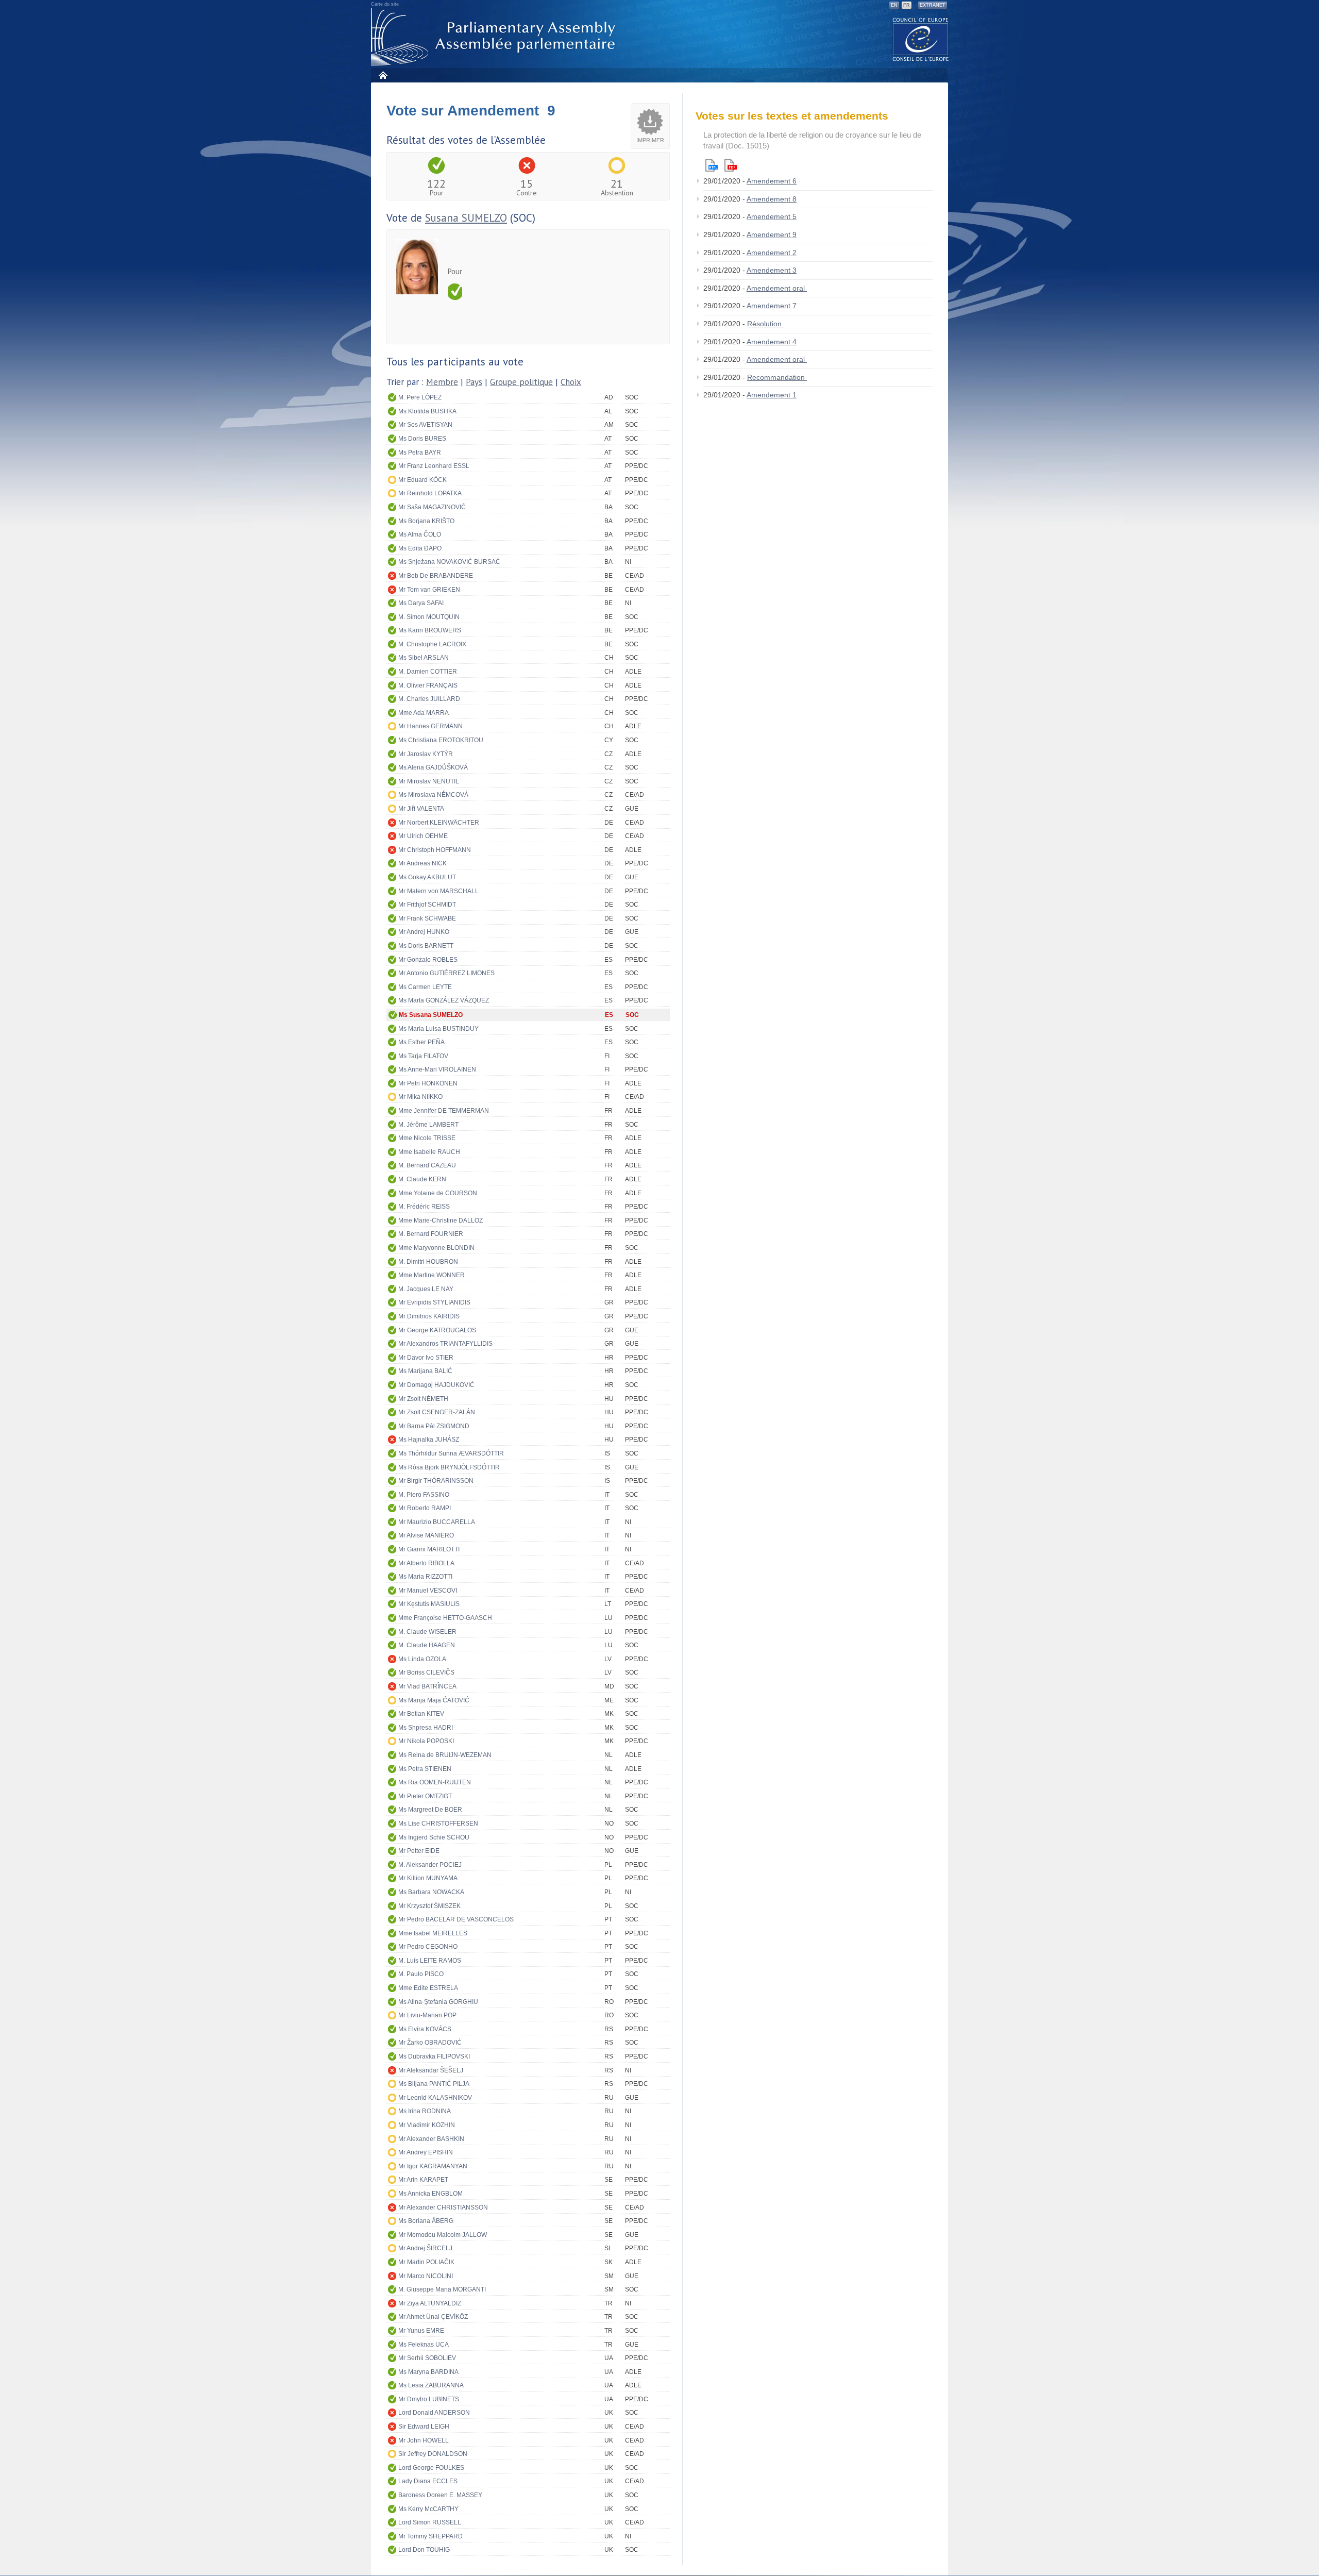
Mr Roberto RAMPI (425, 1508)
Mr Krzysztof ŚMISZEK (429, 1906)
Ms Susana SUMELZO (431, 1015)
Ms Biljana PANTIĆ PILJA (434, 2084)
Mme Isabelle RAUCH (429, 1152)
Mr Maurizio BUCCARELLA (437, 1522)
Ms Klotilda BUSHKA (427, 411)
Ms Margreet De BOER (430, 1810)
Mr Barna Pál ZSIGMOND (434, 1426)
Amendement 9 (772, 235)
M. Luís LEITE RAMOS (430, 1961)
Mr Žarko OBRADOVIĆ (430, 2043)
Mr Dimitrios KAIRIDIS (429, 1316)
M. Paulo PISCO (421, 1974)
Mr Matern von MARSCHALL (438, 891)
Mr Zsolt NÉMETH (423, 1399)
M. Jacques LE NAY (426, 1289)
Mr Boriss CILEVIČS (426, 1672)
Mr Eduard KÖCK (422, 480)
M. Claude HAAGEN (427, 1645)
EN (894, 5)
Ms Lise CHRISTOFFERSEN (438, 1824)
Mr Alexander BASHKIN (431, 2139)
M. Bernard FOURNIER (431, 1234)
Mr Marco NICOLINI (426, 2276)
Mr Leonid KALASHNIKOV (435, 2098)
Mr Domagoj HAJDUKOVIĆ (436, 1385)
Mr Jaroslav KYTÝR (426, 754)
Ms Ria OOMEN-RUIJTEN (435, 1782)
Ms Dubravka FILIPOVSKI (434, 2056)
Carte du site (385, 4)
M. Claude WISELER (427, 1632)
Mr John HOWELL (424, 2440)
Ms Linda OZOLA (422, 1659)
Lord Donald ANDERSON (434, 2413)
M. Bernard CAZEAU (427, 1165)
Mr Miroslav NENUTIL (429, 781)
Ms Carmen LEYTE (425, 987)
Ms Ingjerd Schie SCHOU (434, 1837)
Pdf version (731, 165)
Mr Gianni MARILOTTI (429, 1549)
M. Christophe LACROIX (432, 644)
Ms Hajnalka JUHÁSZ (429, 1440)
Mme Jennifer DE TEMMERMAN (444, 1111)
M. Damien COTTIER (428, 672)
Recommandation (777, 377)
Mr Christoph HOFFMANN (435, 850)
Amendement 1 (772, 395)
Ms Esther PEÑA (421, 1042)
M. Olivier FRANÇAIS (428, 685)
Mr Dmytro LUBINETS (429, 2399)
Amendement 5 (772, 216)
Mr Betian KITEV (421, 1714)
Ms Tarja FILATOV (423, 1056)
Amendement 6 (772, 181)
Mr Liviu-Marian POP (427, 2015)
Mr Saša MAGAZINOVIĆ (432, 507)
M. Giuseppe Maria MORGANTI (442, 2289)
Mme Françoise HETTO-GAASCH (445, 1618)
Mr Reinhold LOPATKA (430, 493)
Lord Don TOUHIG (424, 2550)
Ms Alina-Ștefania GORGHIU (438, 2002)
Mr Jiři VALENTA (421, 809)
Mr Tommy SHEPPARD (430, 2536)
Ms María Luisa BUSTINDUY (438, 1029)
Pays (474, 382)
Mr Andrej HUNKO (424, 932)
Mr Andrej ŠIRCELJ (425, 2248)
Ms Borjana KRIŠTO (426, 521)
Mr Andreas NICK (422, 863)
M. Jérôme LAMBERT (428, 1125)
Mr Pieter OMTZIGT (425, 1796)
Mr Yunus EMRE (421, 2331)
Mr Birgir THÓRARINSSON (436, 1481)
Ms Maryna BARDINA (428, 2372)
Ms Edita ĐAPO (420, 548)
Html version (712, 165)
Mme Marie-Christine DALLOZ (441, 1220)
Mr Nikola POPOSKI (426, 1741)
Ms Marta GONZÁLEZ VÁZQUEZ (444, 1000)
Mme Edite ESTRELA (428, 1988)
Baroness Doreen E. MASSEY (440, 2495)
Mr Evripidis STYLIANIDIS (434, 1302)
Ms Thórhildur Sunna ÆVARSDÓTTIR (451, 1453)
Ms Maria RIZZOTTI (425, 1577)
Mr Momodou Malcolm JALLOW (443, 2235)
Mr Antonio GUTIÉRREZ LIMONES (446, 973)
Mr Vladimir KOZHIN (427, 2125)
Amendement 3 (772, 270)
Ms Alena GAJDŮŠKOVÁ (433, 767)
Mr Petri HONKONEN (428, 1083)
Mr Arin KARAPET (423, 2180)
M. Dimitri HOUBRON (428, 1262)
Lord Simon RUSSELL (430, 2522)
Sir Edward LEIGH (424, 2427)
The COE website (921, 39)
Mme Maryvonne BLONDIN (436, 1248)
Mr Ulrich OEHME (423, 836)
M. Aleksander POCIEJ (430, 1865)
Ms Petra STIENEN (425, 1769)
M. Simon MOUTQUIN (429, 617)
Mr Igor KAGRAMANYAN (433, 2166)
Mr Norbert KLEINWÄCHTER (439, 823)
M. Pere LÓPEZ (420, 397)
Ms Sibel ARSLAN (424, 658)
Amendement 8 (772, 199)
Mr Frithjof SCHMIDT (427, 905)
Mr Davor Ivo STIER (426, 1358)
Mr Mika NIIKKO (420, 1097)
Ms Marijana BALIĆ (425, 1371)
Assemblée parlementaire (495, 37)
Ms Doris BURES (422, 439)
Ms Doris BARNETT (426, 946)
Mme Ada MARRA (424, 713)
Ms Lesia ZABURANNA (431, 2385)
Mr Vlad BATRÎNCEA (427, 1686)
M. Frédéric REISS (424, 1207)
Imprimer (650, 140)
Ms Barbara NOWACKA (431, 1892)
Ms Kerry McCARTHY (428, 2509)
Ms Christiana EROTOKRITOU (441, 740)
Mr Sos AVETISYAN (425, 425)
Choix (571, 382)
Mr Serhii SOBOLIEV (427, 2358)
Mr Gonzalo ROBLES (428, 960)
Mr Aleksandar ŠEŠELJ (431, 2070)
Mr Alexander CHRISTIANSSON (443, 2207)
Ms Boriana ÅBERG (426, 2221)
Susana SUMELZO (466, 218)
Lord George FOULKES (431, 2468)
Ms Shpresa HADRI (426, 1728)
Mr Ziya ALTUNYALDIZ (430, 2303)
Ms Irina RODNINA (425, 2111)
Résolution (765, 324)
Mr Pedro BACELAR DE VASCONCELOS (456, 1919)
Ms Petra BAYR (420, 453)
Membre (442, 382)
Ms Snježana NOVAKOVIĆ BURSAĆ (449, 562)
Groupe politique (521, 382)
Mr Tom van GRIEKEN (429, 590)
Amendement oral (777, 288)
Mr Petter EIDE (419, 1851)
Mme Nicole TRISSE (427, 1138)
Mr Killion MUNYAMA (428, 1878)
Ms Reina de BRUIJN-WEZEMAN (445, 1755)
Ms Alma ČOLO (420, 534)
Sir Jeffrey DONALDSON (433, 2454)
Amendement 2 (772, 253)
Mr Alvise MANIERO (426, 1535)
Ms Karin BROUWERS (430, 630)
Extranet (933, 5)
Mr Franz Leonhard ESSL (434, 466)
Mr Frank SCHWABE (427, 918)
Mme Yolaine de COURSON (438, 1193)
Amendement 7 (772, 306)
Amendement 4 (772, 342)
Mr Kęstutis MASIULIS (429, 1604)
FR (907, 5)
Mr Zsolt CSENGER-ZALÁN (437, 1412)
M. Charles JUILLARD (429, 699)
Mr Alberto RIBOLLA (426, 1563)
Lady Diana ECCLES (428, 2481)
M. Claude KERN (422, 1179)
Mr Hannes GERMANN (430, 726)
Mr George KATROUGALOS (437, 1330)
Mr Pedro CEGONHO (428, 1947)
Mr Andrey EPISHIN (426, 2152)
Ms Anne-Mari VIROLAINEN (437, 1069)
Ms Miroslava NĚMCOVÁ (433, 795)
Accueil (383, 75)
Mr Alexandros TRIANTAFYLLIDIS (445, 1344)
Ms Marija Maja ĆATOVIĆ (434, 1700)
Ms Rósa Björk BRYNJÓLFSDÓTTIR (449, 1467)
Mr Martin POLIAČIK (426, 2262)
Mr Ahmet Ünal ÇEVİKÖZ (433, 2317)
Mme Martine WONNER (432, 1275)
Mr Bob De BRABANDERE (436, 576)
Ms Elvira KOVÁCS (425, 2029)
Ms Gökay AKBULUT (427, 877)
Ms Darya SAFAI (421, 603)
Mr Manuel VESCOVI (428, 1591)
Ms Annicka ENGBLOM (430, 2194)
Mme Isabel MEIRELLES (433, 1933)
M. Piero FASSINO (424, 1495)
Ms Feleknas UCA (424, 2345)
